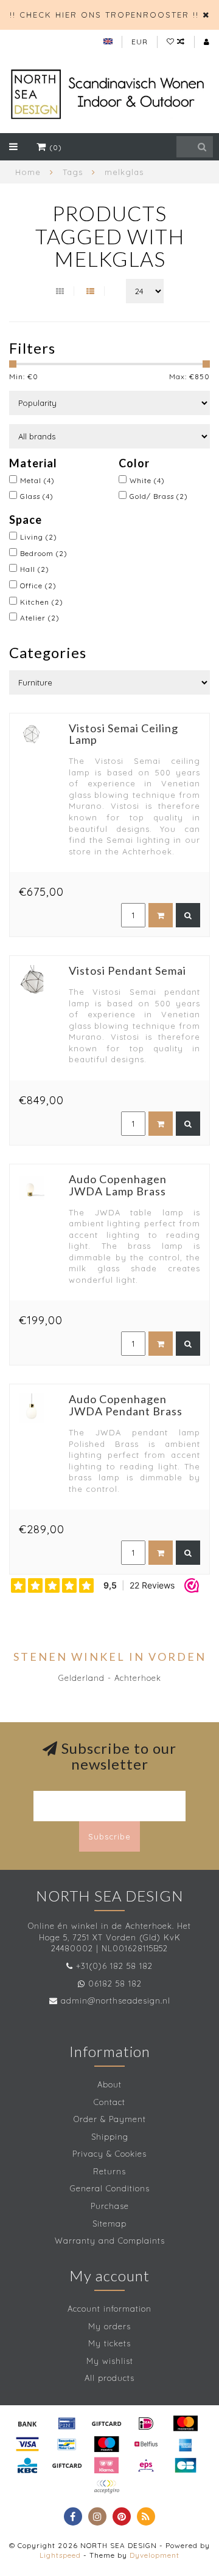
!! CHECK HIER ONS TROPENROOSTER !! (104, 15)
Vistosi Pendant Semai (127, 970)
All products (109, 2378)
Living (39, 537)
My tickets (109, 2343)
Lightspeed (60, 2555)
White (147, 480)
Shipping (110, 2137)
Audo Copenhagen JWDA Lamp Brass (118, 1185)
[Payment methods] (27, 2423)
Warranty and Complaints (110, 2241)
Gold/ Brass (159, 496)
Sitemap (109, 2224)
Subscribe (109, 1836)
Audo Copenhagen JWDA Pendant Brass (126, 1405)
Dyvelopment (155, 2555)
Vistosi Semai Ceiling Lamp (123, 734)
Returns (109, 2171)
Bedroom (44, 553)
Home (28, 172)
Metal (37, 480)
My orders (109, 2326)
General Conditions (110, 2188)
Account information (109, 2309)
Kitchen (42, 602)
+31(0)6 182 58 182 (114, 1966)
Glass (37, 496)
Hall (35, 569)
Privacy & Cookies (109, 2154)
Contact (109, 2102)
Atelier (40, 618)
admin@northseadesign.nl (116, 2001)
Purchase (110, 2206)
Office (38, 586)
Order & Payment (110, 2119)
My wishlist (110, 2361)
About (109, 2084)
